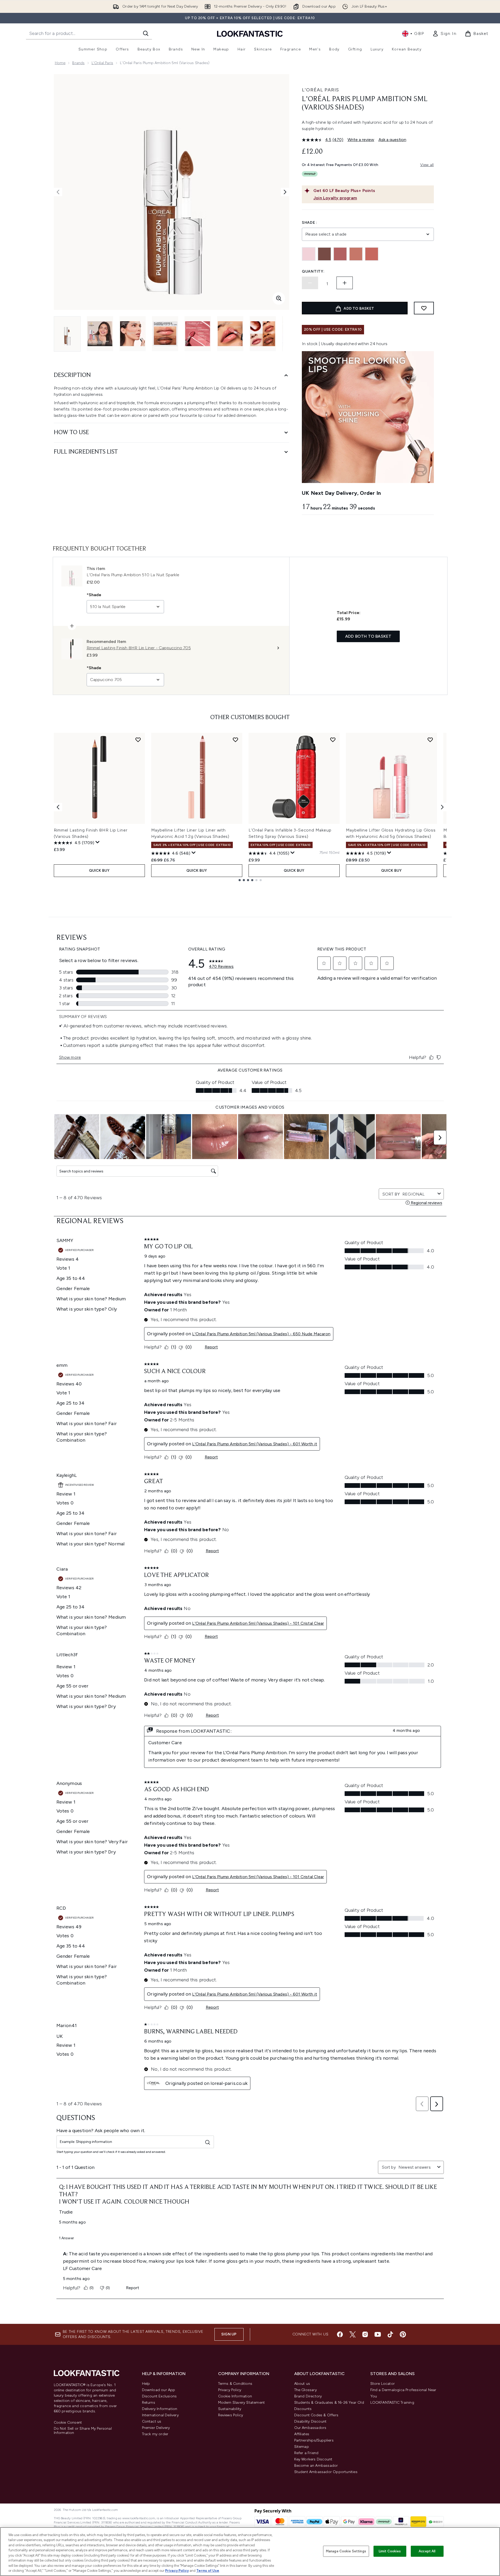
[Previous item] (58, 807)
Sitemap (302, 2447)
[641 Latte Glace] (356, 254)
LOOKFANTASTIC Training (392, 2403)
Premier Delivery (156, 2428)
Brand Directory (308, 2396)
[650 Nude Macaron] (372, 254)
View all (427, 165)
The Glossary (306, 2390)
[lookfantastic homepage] (250, 33)
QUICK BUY (99, 871)
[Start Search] (146, 33)
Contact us (152, 2421)
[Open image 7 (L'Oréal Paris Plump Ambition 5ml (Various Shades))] (263, 334)
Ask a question (392, 140)
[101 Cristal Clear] (309, 254)
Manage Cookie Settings (346, 2551)
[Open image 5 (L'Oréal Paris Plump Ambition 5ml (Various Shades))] (198, 334)
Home (60, 63)
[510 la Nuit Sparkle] (324, 254)
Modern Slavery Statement (242, 2403)
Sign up (229, 2334)
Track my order (155, 2434)
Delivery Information (160, 2409)
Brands (78, 63)
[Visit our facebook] (340, 2334)
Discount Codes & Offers (316, 2415)
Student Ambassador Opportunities (326, 2472)
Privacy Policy (230, 2390)
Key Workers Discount (313, 2459)
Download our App (159, 2390)
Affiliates (302, 2434)
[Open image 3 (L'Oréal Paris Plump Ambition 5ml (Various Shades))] (133, 334)
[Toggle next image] (285, 192)
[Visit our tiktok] (390, 2334)
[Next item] (442, 807)
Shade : (310, 223)
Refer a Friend (306, 2453)
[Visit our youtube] (378, 2334)
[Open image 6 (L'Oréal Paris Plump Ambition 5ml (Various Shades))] (230, 334)
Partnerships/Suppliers (314, 2440)
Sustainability (230, 2409)
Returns (149, 2403)
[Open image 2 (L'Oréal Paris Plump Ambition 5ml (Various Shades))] (100, 334)
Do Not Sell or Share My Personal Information (83, 2431)
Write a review (361, 140)
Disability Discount (310, 2421)
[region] (250, 2552)
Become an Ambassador (316, 2466)
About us (302, 2384)
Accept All (427, 2551)
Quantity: (313, 271)
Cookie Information (235, 2396)
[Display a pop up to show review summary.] (98, 842)
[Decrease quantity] (310, 283)
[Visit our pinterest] (403, 2334)
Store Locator (383, 2384)
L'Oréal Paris (102, 63)
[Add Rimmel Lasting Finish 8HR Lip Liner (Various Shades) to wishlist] (138, 740)
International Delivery (160, 2415)
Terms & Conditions (235, 2384)
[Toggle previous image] (58, 192)
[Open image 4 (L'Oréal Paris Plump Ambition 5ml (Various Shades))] (165, 334)
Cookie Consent (68, 2423)
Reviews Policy (231, 2415)
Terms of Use (208, 2571)
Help (146, 2384)
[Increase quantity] (345, 283)
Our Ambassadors (310, 2428)
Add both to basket (368, 636)
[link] (444, 34)
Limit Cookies (390, 2551)
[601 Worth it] (340, 254)
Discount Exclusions (159, 2396)
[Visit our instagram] (365, 2334)
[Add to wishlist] (424, 308)
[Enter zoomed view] (279, 298)
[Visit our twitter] (352, 2334)
